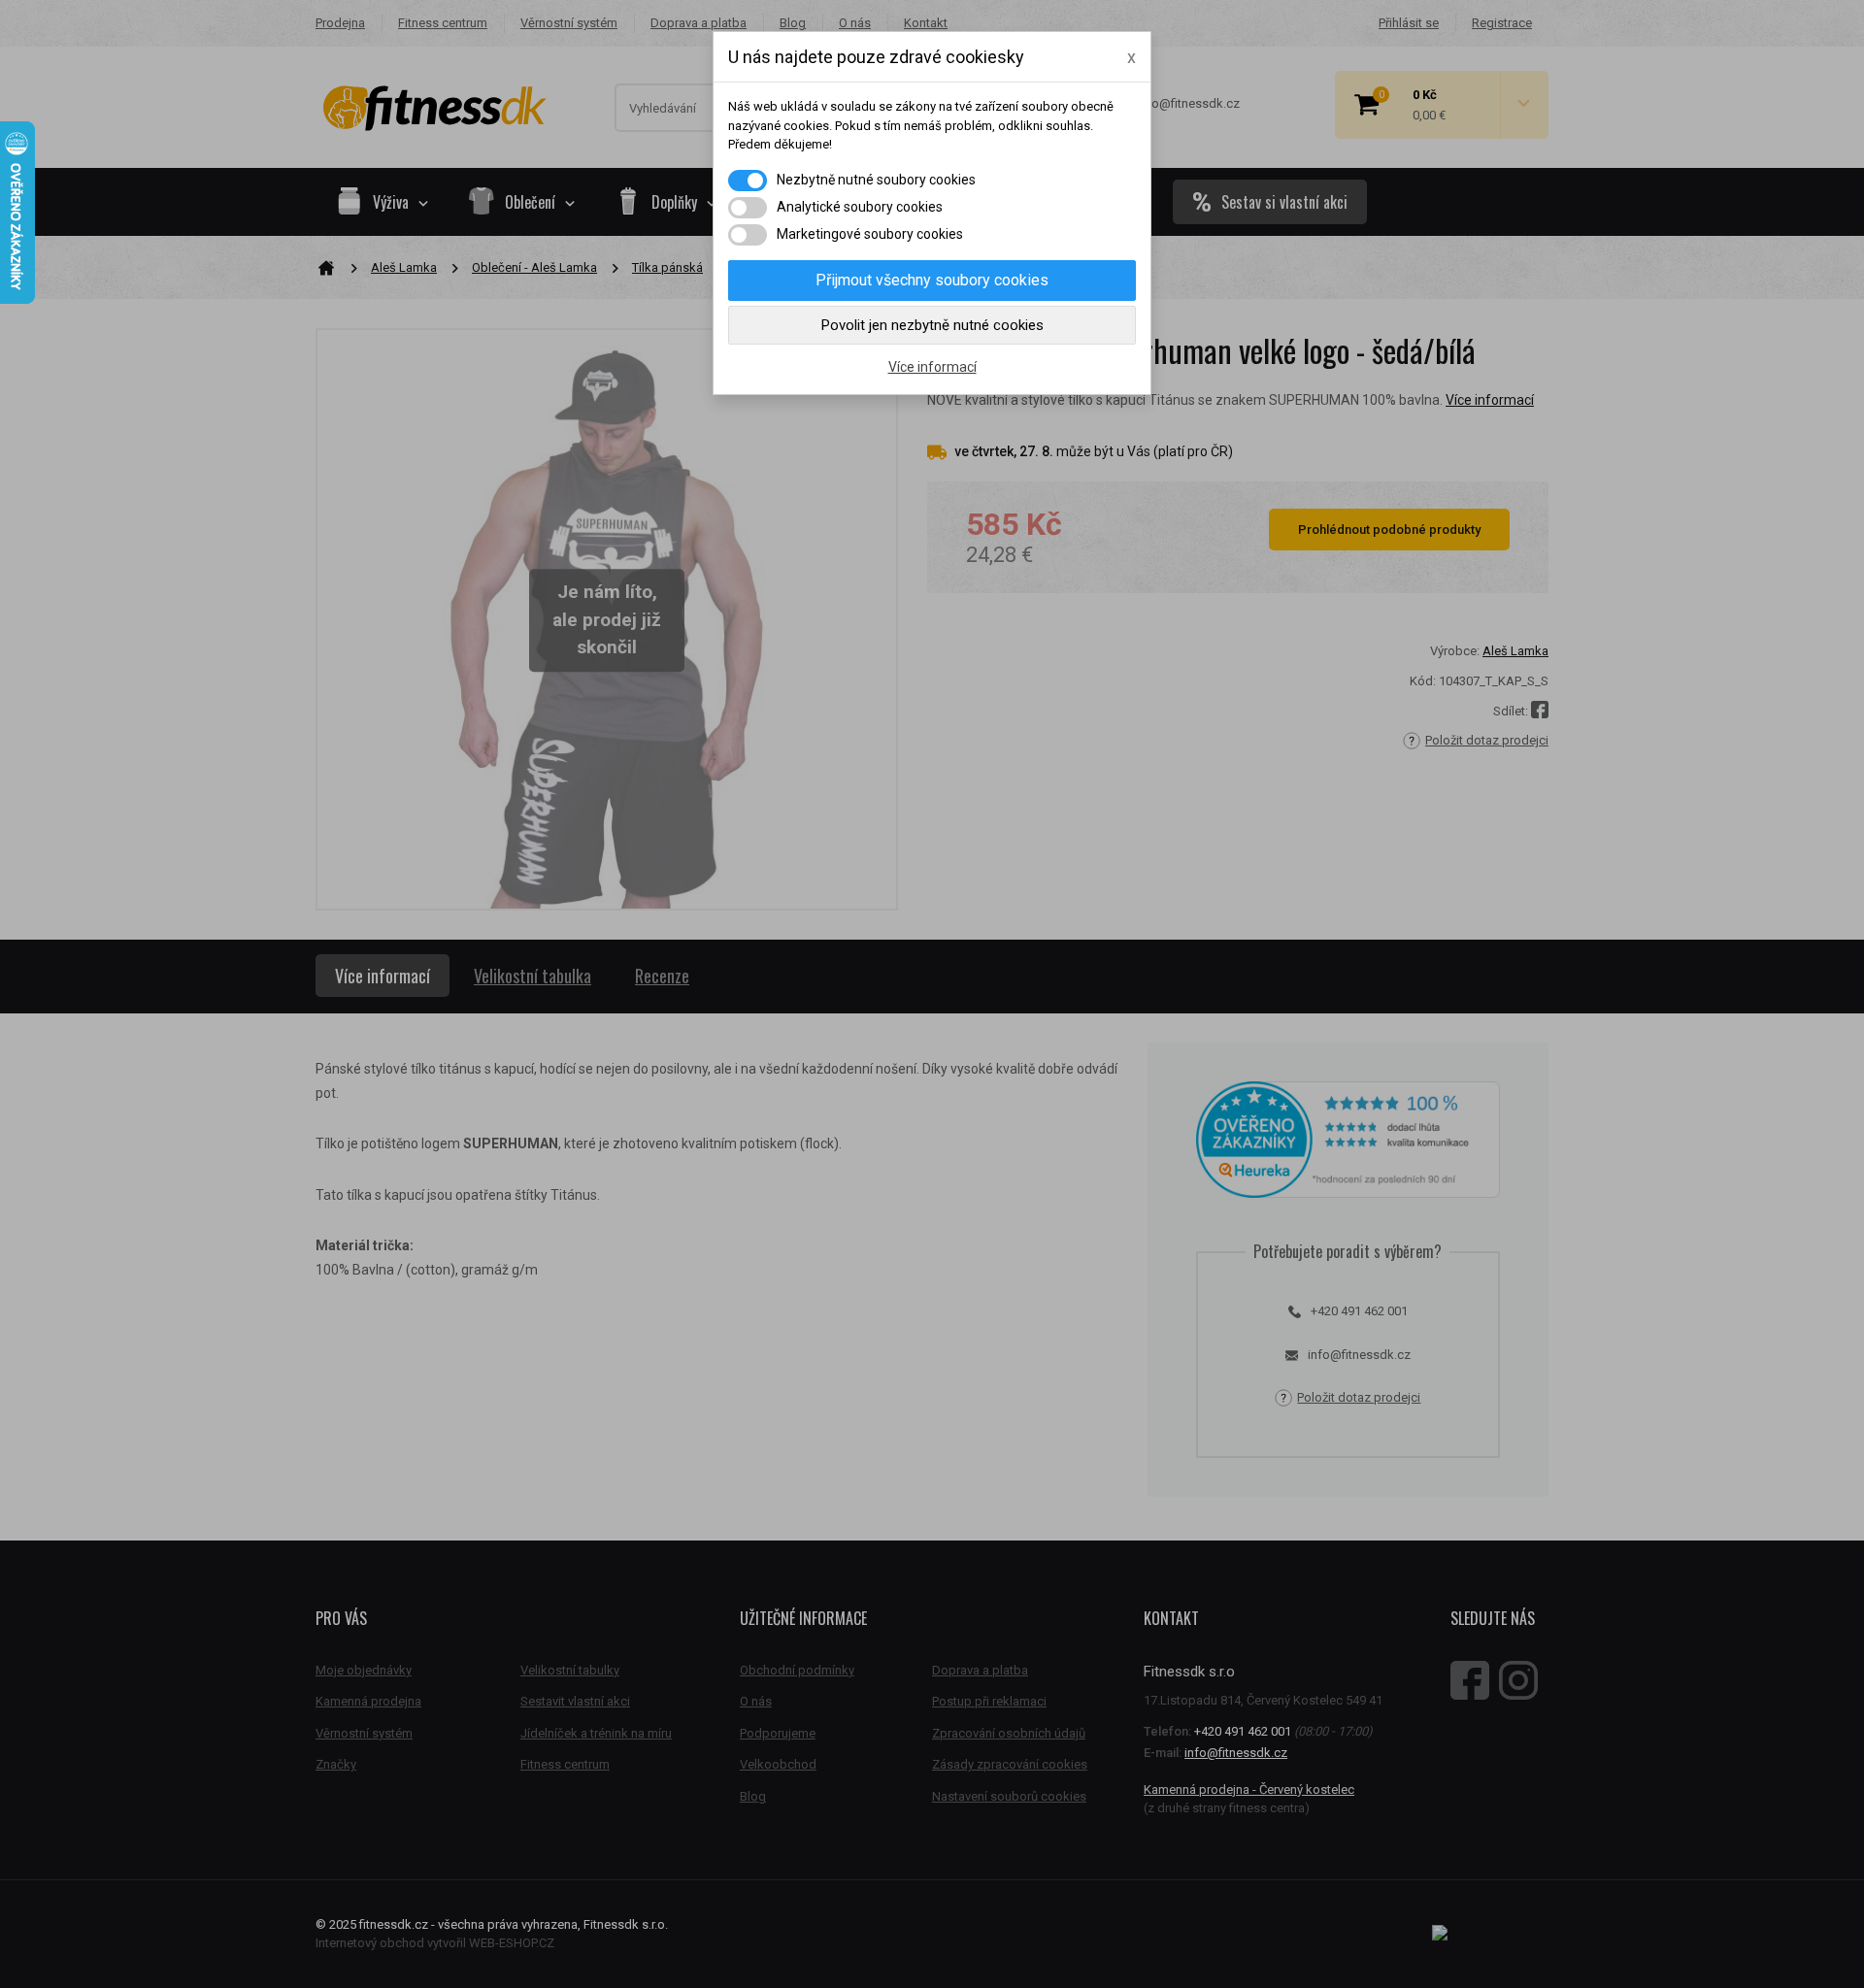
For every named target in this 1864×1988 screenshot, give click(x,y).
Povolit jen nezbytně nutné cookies (932, 325)
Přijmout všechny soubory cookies (932, 280)
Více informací (932, 367)
